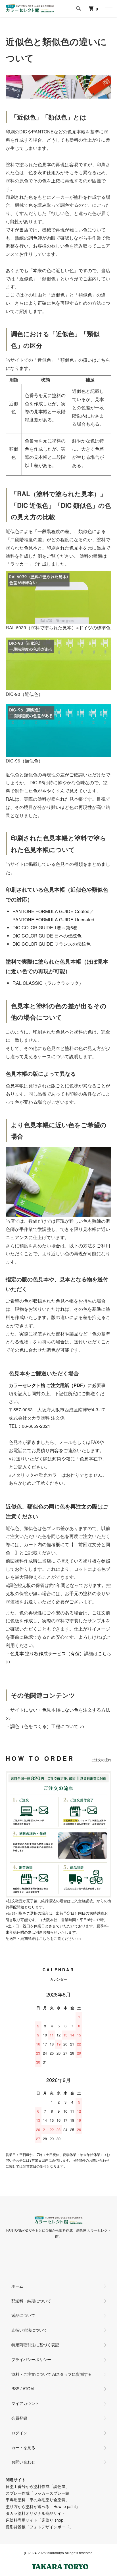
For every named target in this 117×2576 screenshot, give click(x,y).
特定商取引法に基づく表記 (35, 2345)
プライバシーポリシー (31, 2359)
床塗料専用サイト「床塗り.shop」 (36, 2520)
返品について (23, 2315)
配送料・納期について (31, 2301)
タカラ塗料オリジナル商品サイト (35, 2513)
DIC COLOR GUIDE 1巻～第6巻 (45, 927)
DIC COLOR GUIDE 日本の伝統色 (47, 936)
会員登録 (19, 2418)
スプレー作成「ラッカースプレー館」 (39, 2493)
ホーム (17, 2286)
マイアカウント (25, 2403)
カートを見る (23, 2447)
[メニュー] (108, 8)
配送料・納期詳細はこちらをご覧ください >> (44, 1938)
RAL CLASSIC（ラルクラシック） (48, 983)
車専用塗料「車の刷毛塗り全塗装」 (37, 2500)
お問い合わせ (23, 2462)
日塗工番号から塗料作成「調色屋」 (37, 2486)
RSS (15, 2389)
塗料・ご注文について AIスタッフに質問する (52, 2374)
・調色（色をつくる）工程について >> (45, 1726)
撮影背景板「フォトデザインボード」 (39, 2527)
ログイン (19, 2433)
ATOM (28, 2389)
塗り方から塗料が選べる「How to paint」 (43, 2506)
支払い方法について (29, 2330)
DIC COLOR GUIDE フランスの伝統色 (52, 944)
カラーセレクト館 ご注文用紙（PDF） (48, 1385)
